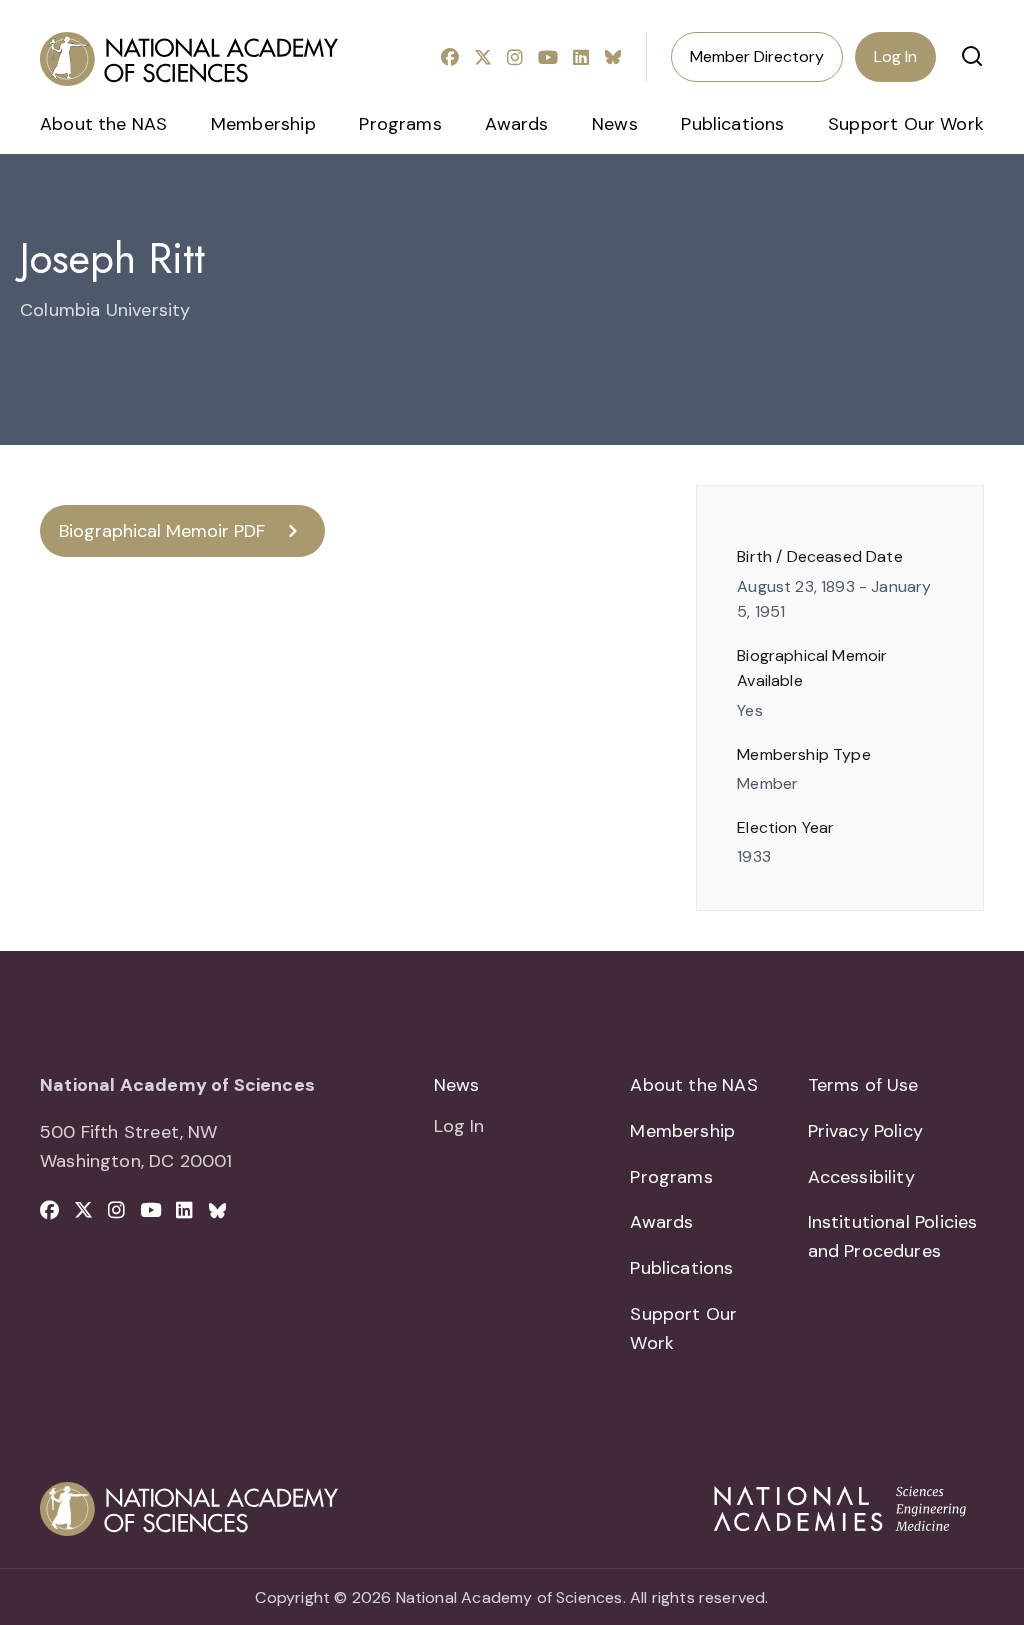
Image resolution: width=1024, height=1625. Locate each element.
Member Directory (757, 56)
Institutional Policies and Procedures (893, 1236)
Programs (400, 124)
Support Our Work (906, 124)
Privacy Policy (866, 1131)
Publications (732, 124)
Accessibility (861, 1177)
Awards (516, 124)
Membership (263, 124)
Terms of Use (863, 1085)
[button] (972, 56)
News (615, 124)
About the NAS (103, 124)
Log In (895, 56)
